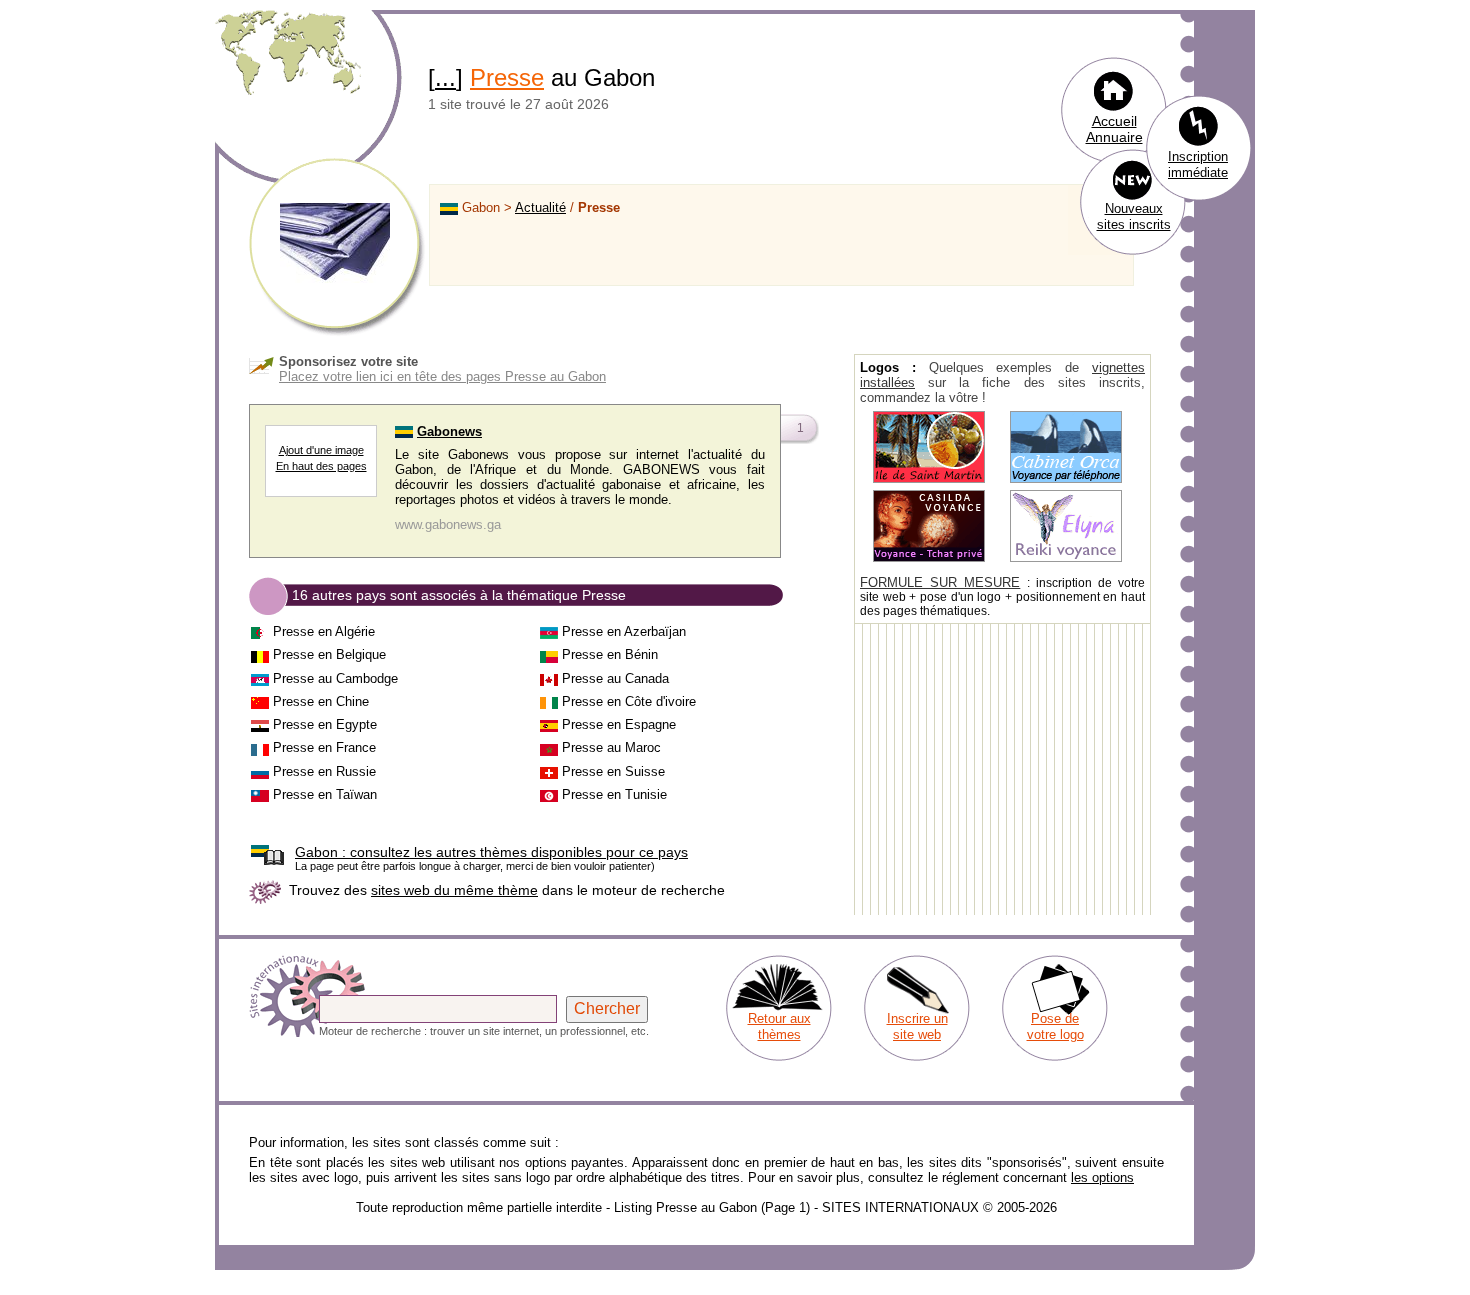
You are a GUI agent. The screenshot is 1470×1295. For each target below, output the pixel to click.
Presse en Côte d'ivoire (629, 701)
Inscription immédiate (1198, 164)
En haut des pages (321, 466)
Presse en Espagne (619, 724)
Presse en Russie (324, 771)
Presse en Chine (321, 701)
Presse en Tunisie (614, 794)
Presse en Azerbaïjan (624, 631)
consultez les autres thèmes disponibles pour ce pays (491, 852)
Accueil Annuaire (1114, 129)
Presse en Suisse (613, 771)
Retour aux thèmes (779, 1026)
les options (1102, 1177)
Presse (507, 77)
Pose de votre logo (1055, 1026)
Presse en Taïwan (325, 794)
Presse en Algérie (324, 631)
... (445, 77)
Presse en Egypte (325, 724)
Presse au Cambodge (335, 678)
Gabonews (449, 431)
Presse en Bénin (610, 654)
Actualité (540, 207)
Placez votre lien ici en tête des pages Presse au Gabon (442, 376)
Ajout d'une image (321, 450)
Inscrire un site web (917, 1026)
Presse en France (324, 747)
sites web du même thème (454, 890)
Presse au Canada (615, 678)
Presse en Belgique (329, 654)
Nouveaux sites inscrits (1134, 216)
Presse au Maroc (611, 747)
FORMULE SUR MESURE (940, 582)
